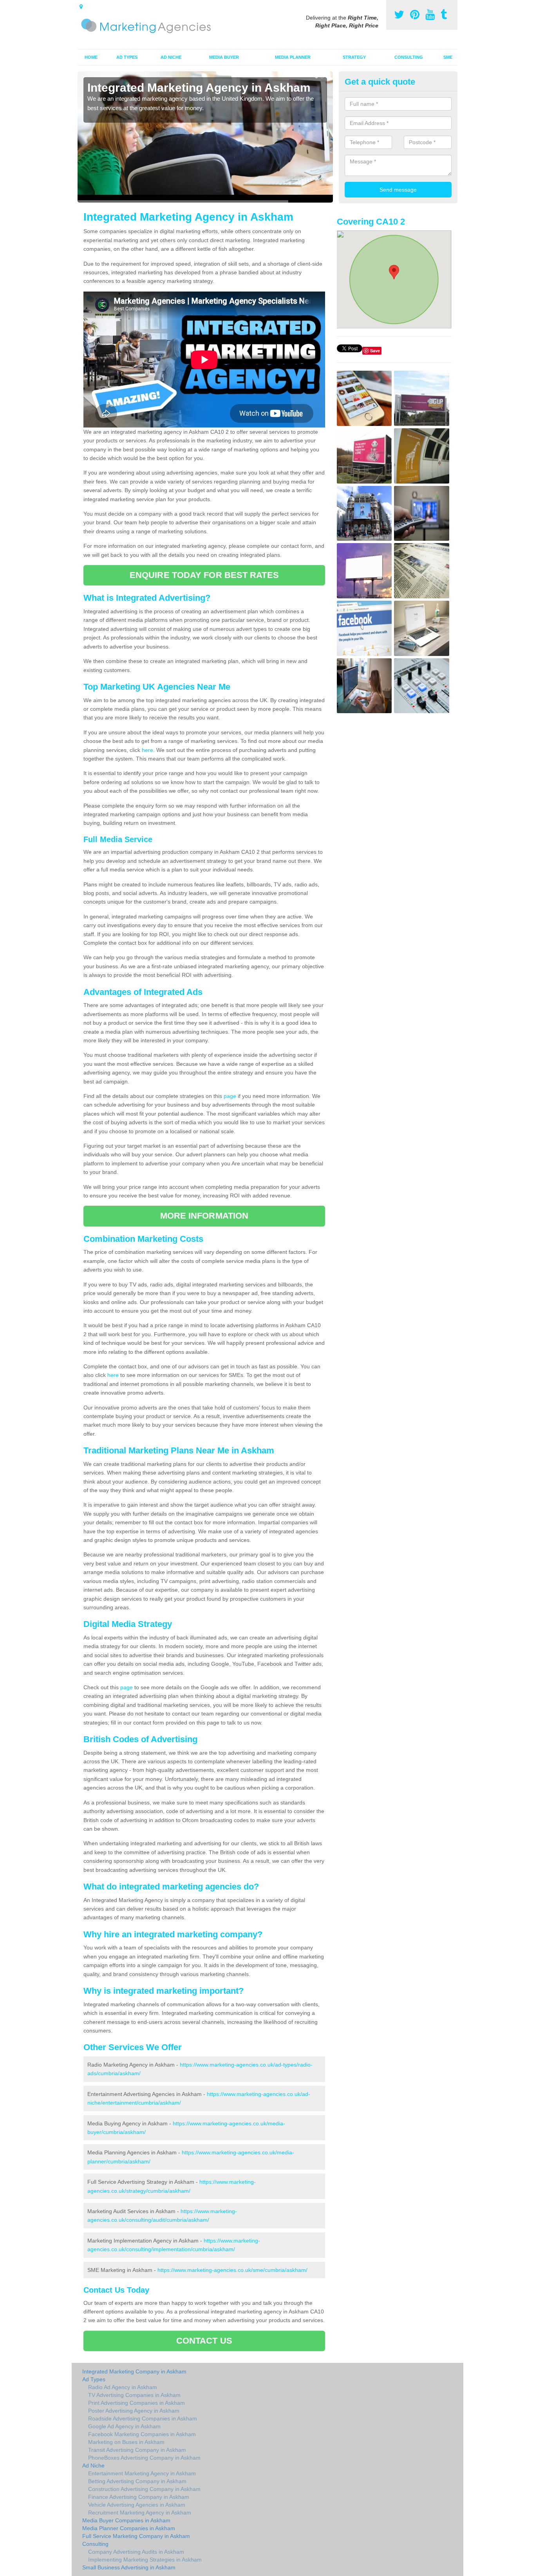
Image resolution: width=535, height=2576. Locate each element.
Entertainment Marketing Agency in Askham (142, 2473)
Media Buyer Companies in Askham (126, 2520)
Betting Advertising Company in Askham (137, 2481)
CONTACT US (204, 2341)
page (230, 1096)
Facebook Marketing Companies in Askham (142, 2434)
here (147, 750)
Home (91, 57)
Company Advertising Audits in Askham (136, 2552)
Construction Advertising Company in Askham (144, 2489)
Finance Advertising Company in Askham (139, 2497)
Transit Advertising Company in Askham (137, 2450)
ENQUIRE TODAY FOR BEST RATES (204, 575)
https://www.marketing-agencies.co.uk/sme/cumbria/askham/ (232, 2270)
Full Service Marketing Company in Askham (136, 2536)
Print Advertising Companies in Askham (136, 2403)
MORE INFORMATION (204, 1216)
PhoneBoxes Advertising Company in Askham (144, 2458)
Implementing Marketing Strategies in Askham (145, 2560)
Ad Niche (171, 57)
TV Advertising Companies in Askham (134, 2395)
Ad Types (127, 57)
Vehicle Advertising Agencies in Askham (137, 2505)
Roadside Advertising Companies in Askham (143, 2418)
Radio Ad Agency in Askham (123, 2387)
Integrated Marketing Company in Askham (134, 2371)
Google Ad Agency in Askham (124, 2426)
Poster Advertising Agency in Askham (134, 2411)
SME (448, 57)
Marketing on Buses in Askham (126, 2442)
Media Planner (293, 57)
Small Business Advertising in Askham (129, 2567)
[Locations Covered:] (81, 7)
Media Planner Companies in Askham (129, 2528)
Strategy (354, 57)
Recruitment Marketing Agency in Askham (140, 2513)
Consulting (409, 57)
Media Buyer (224, 57)
